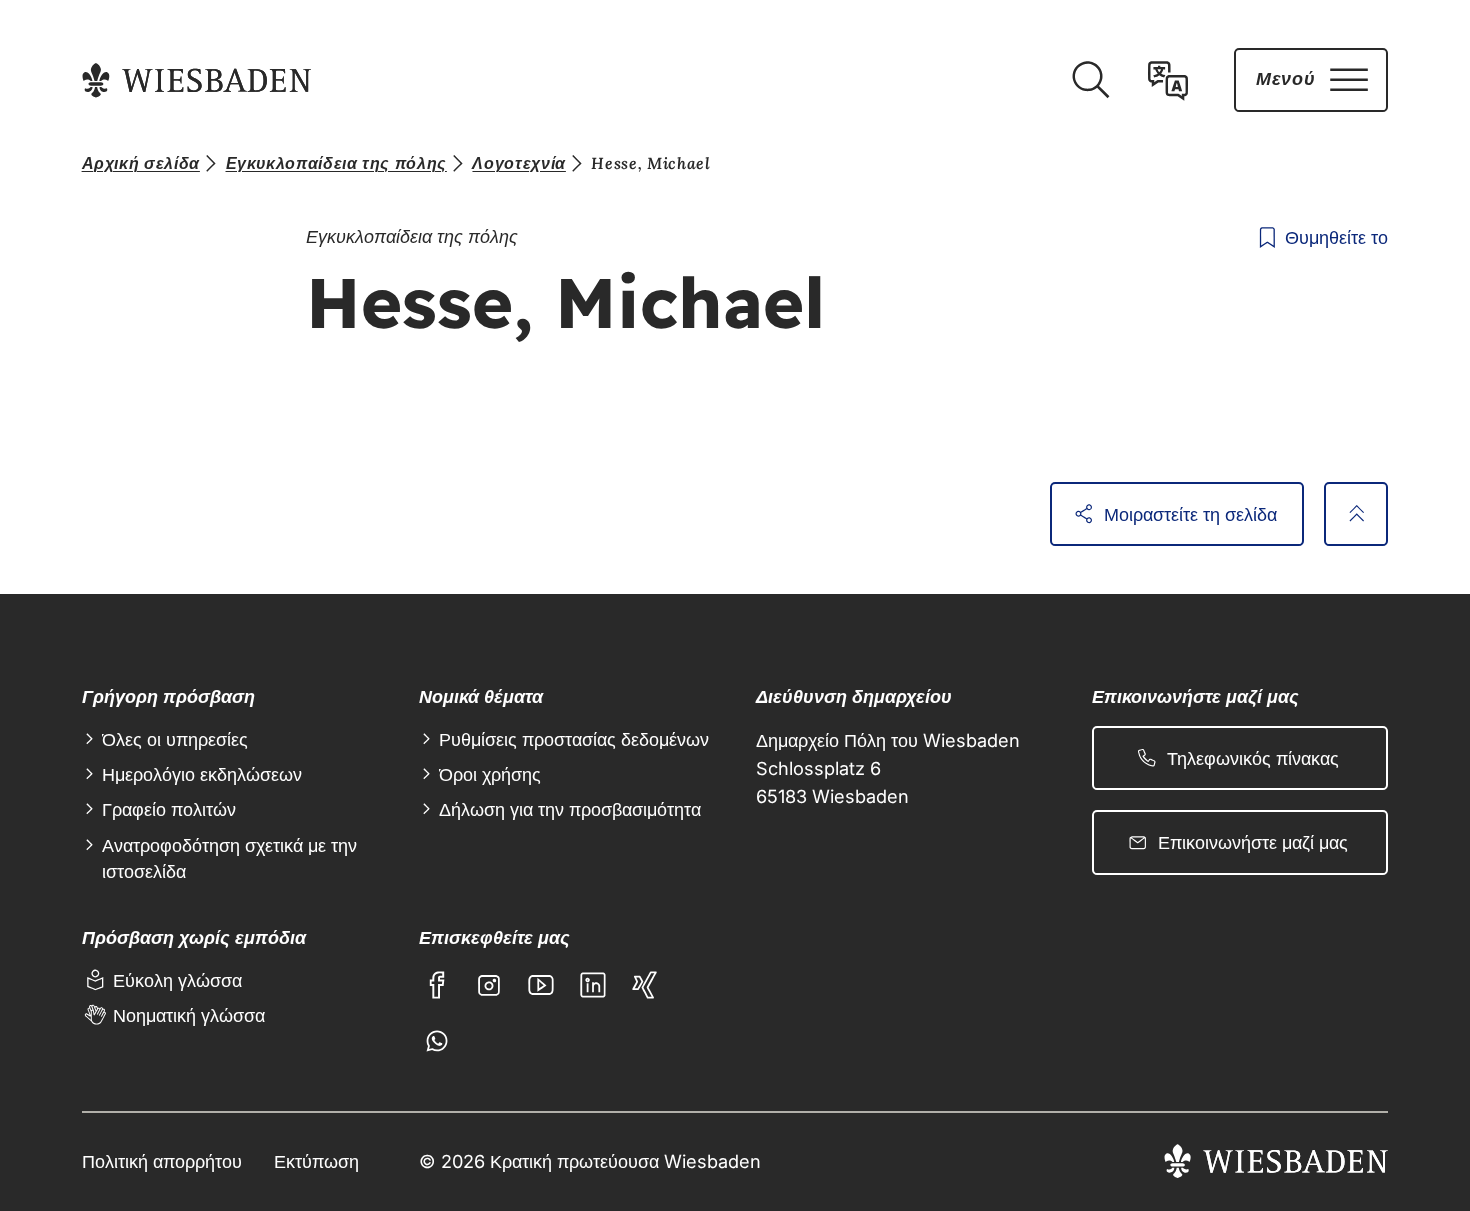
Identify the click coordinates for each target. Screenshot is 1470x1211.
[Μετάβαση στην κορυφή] (1356, 514)
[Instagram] (489, 985)
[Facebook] (437, 985)
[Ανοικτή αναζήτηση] (1090, 80)
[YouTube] (541, 985)
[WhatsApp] (437, 1041)
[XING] (645, 985)
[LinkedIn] (593, 985)
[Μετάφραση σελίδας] (1168, 80)
